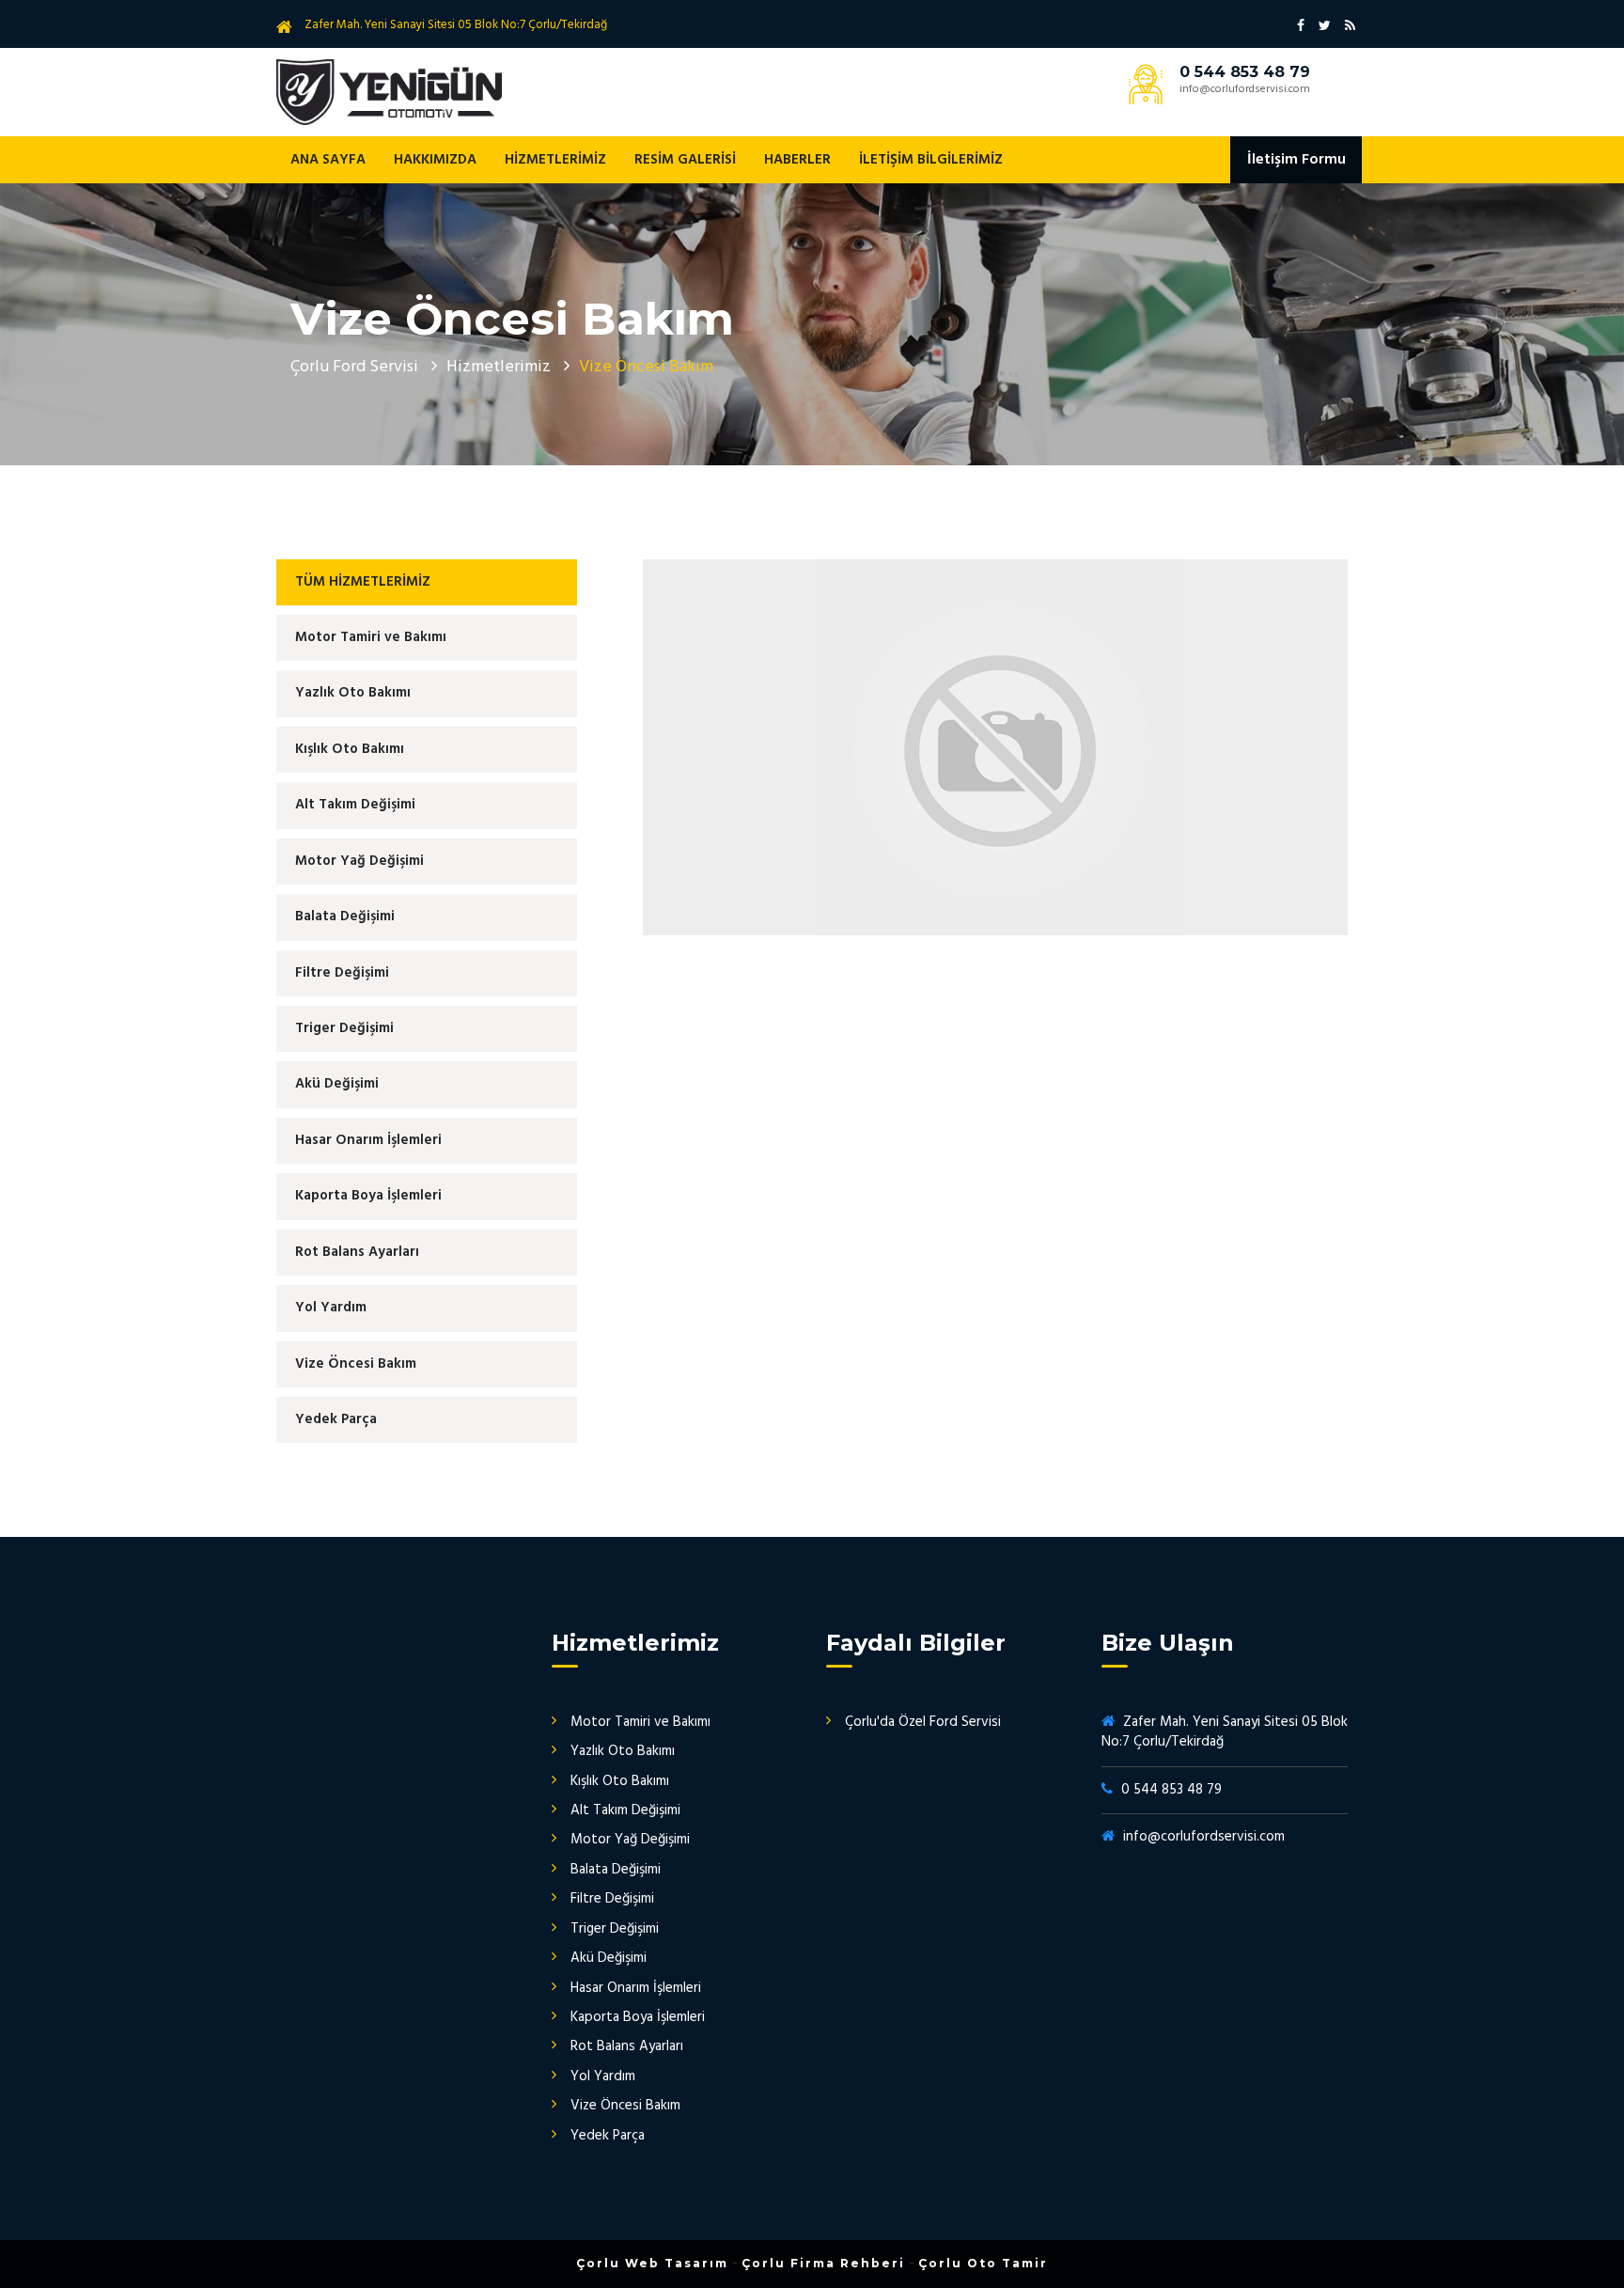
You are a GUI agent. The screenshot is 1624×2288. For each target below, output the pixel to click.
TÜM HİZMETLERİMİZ (363, 582)
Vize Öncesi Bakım (356, 1364)
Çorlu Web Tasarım (652, 2263)
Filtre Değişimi (342, 973)
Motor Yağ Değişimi (359, 861)
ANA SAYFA (328, 160)
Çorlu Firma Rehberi (823, 2263)
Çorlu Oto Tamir (983, 2263)
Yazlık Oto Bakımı (353, 693)
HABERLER (797, 160)
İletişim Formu (1296, 160)
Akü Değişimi (337, 1084)
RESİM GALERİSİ (685, 160)
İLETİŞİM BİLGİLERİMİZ (931, 160)
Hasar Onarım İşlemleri (368, 1140)
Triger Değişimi (344, 1028)
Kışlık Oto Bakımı (350, 749)
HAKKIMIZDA (435, 160)
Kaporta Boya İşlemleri (368, 1196)
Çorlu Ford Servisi (354, 367)
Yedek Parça (336, 1419)
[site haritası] (1350, 25)
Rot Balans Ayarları (357, 1252)
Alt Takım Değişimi (355, 805)
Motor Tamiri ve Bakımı (371, 637)
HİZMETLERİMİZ (555, 160)
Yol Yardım (331, 1308)
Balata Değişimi (345, 917)
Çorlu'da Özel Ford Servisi (923, 1722)
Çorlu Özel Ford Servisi (389, 92)
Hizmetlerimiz (499, 367)
